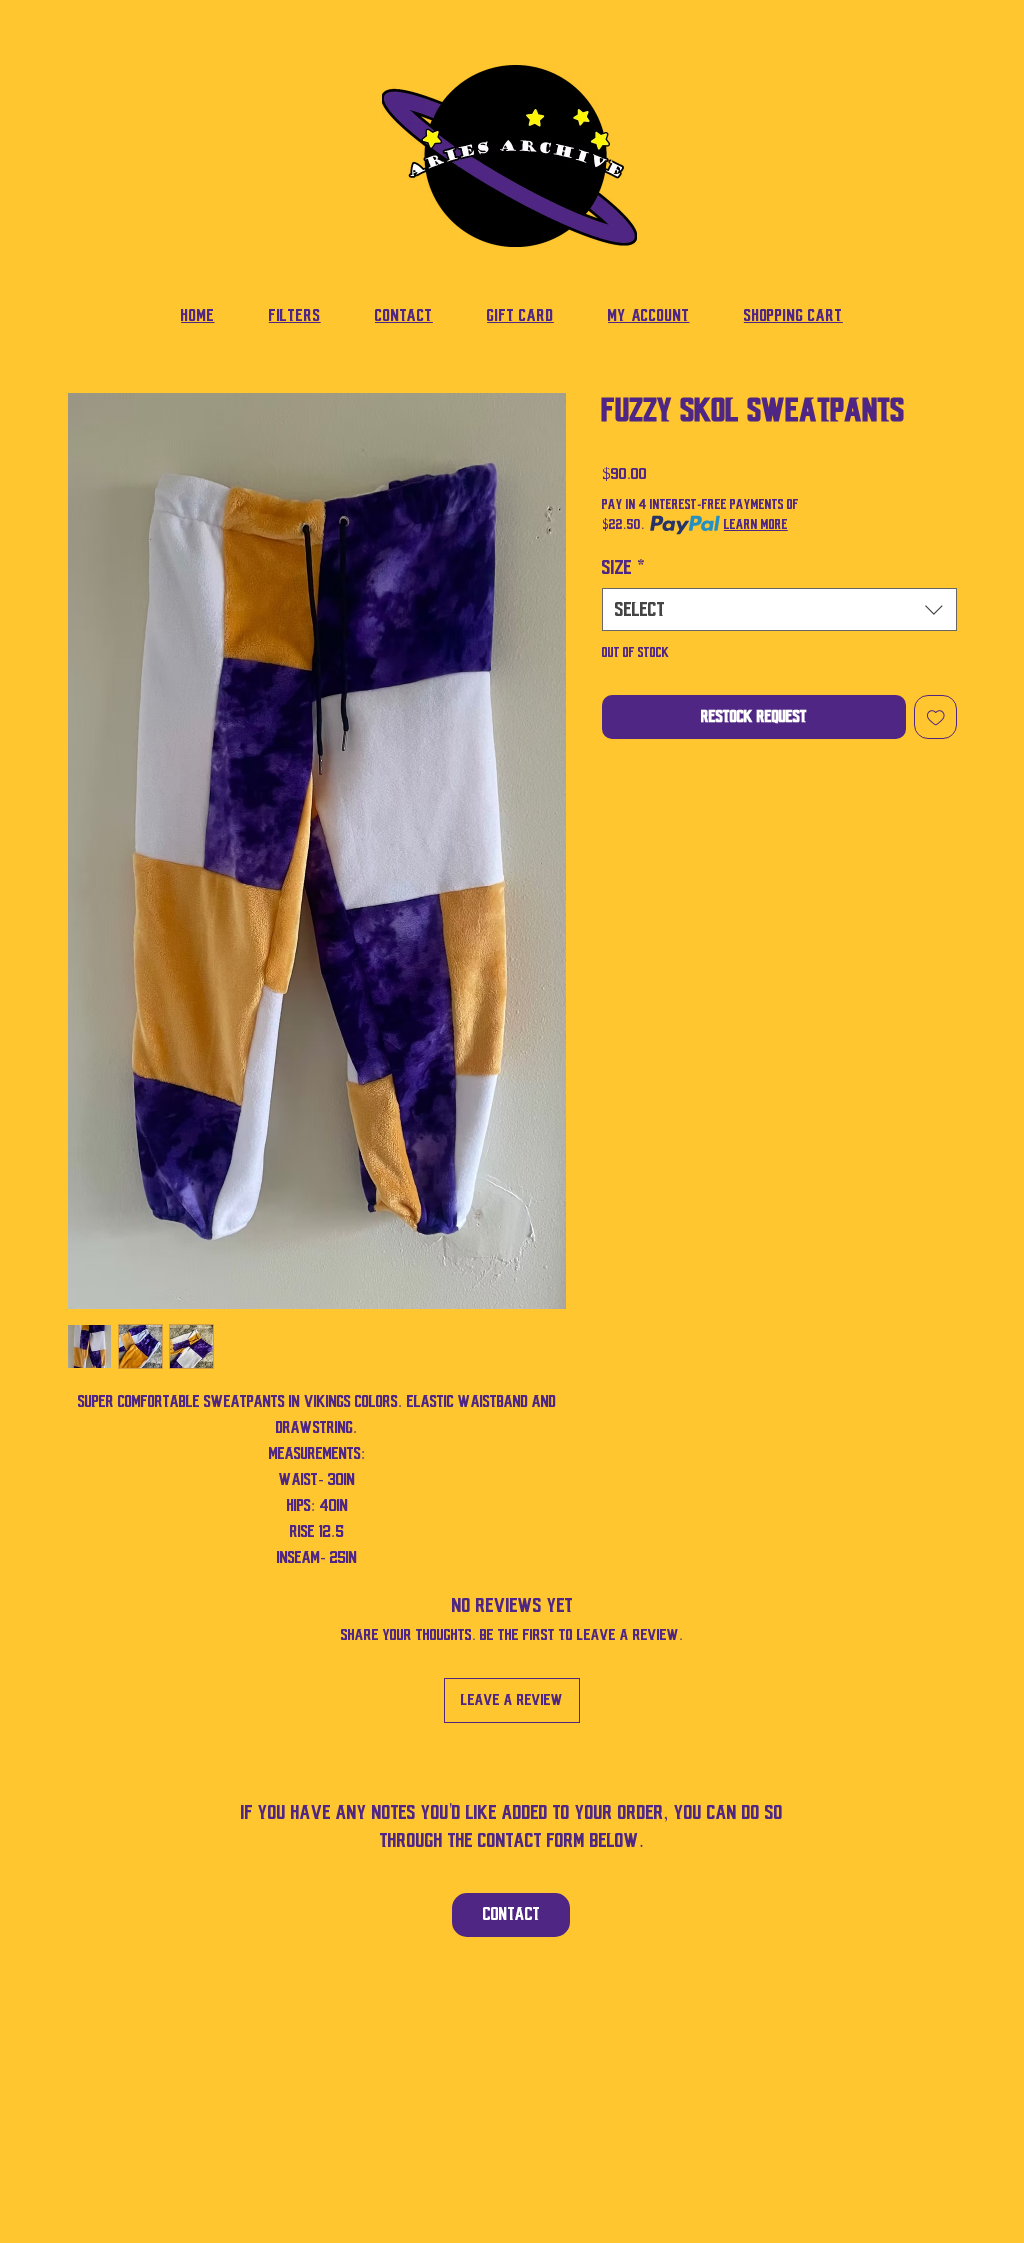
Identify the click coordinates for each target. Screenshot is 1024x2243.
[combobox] (779, 609)
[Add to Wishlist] (936, 717)
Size (624, 567)
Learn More (756, 524)
